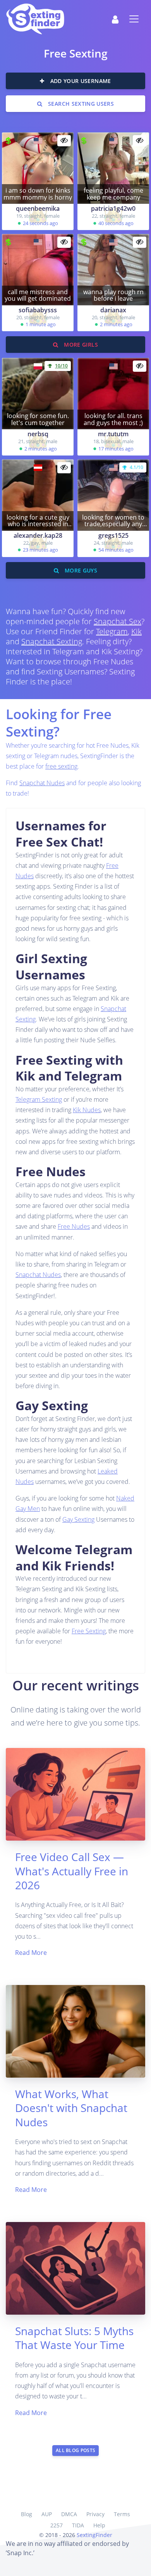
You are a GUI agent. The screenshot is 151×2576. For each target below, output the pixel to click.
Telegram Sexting (39, 1099)
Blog (27, 2514)
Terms (122, 2514)
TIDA (78, 2525)
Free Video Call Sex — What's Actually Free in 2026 (72, 1871)
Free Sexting (89, 1631)
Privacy (95, 2514)
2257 (57, 2525)
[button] (115, 19)
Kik (136, 631)
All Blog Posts (75, 2450)
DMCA (69, 2514)
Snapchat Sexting (52, 641)
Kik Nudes (87, 1110)
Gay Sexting (78, 1519)
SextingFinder (94, 2535)
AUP (47, 2514)
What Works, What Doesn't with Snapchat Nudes (71, 2108)
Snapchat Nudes (42, 783)
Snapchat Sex (118, 621)
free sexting (61, 766)
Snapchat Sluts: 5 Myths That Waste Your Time (74, 2338)
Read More (31, 1953)
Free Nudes (74, 1226)
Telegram (112, 631)
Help (99, 2525)
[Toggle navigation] (134, 19)
